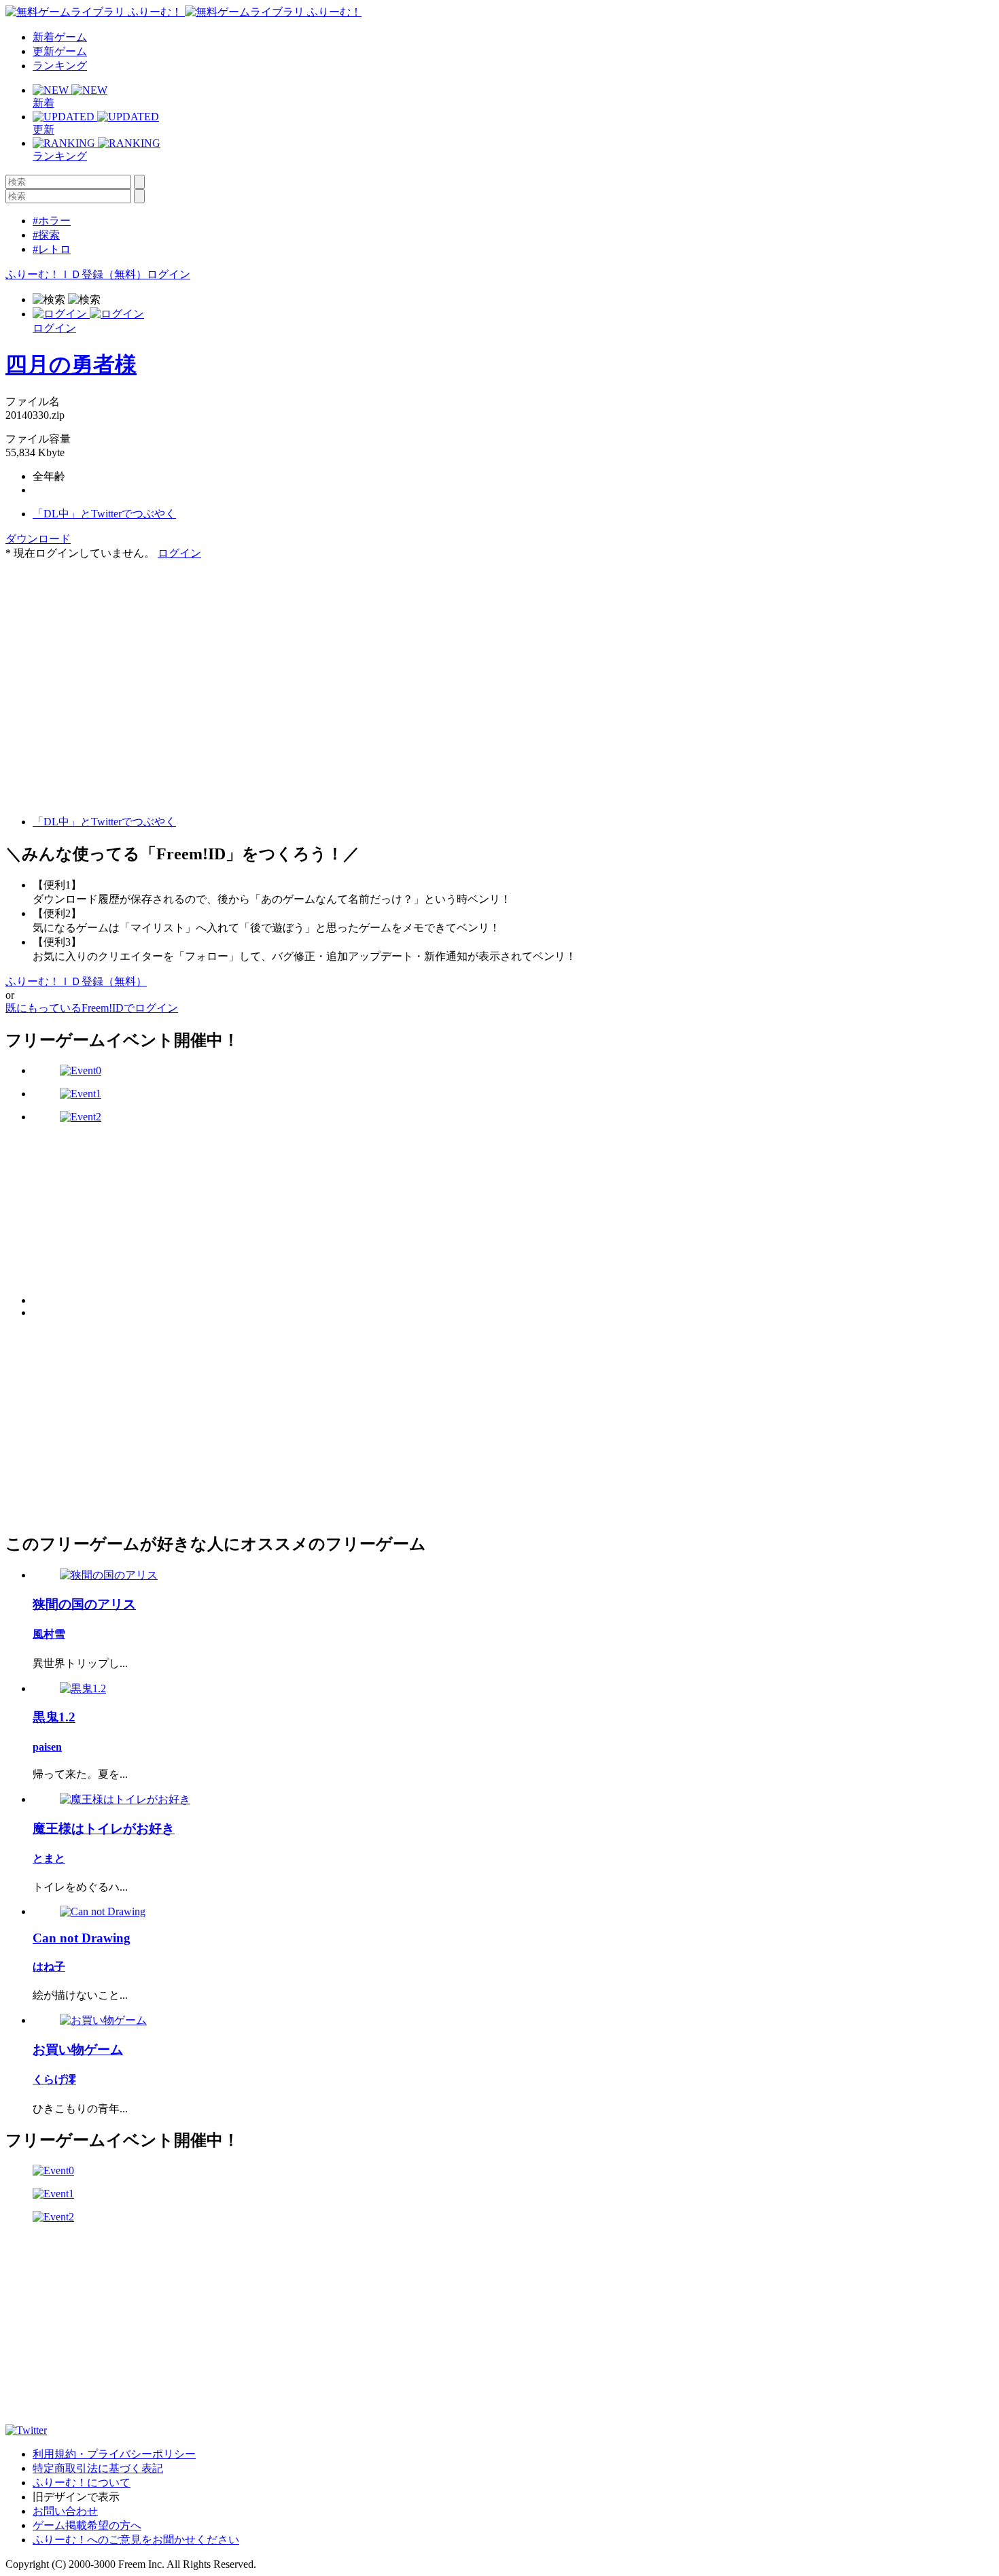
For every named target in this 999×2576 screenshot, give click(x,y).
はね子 (49, 1967)
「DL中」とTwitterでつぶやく (104, 514)
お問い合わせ (65, 2511)
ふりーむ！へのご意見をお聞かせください (136, 2540)
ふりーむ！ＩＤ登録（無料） (76, 274)
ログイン (169, 274)
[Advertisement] (107, 646)
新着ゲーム (60, 37)
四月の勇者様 (71, 364)
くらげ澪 (54, 2079)
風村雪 (49, 1634)
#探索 (46, 235)
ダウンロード (38, 539)
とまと (49, 1858)
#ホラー (52, 221)
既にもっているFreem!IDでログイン (92, 1008)
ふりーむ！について (82, 2483)
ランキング (60, 66)
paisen (47, 1747)
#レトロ (52, 249)
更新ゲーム (60, 51)
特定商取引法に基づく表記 (98, 2468)
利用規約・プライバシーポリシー (114, 2454)
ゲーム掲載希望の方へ (87, 2525)
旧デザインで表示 (76, 2497)
